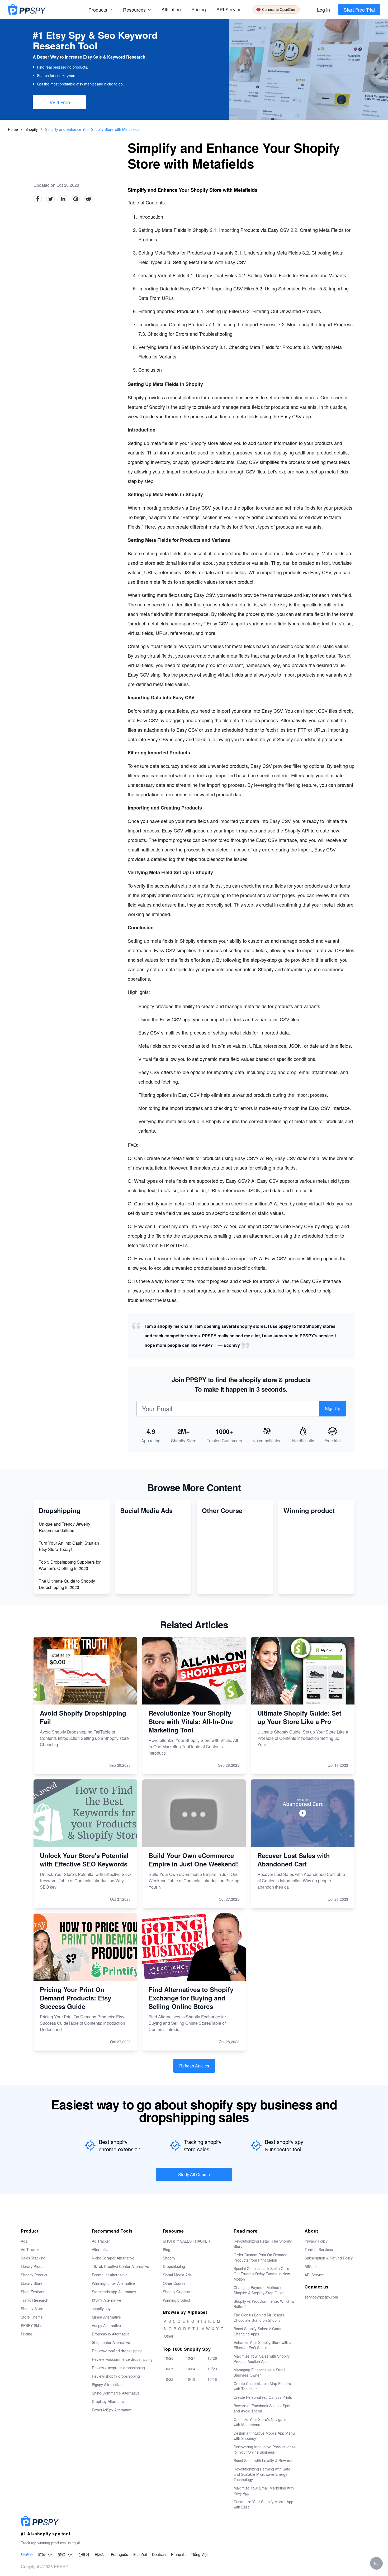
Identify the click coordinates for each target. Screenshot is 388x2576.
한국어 (84, 2554)
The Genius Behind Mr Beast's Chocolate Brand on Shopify (259, 2318)
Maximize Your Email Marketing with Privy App (264, 2491)
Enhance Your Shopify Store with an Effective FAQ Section (264, 2345)
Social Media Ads (177, 2275)
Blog (167, 2249)
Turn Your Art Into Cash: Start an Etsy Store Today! (69, 1546)
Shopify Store (32, 2309)
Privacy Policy (316, 2241)
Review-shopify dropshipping (116, 2376)
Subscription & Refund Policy (329, 2258)
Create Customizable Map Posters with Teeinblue (262, 2386)
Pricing (199, 9)
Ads (24, 2241)
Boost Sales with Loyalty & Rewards (263, 2460)
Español (140, 2554)
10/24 (191, 2369)
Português (119, 2554)
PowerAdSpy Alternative (112, 2410)
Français (178, 2554)
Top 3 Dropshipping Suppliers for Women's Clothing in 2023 (70, 1565)
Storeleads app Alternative (114, 2292)
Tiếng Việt (199, 2554)
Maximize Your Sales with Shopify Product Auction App (262, 2359)
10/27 (191, 2358)
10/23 (212, 2369)
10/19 (191, 2379)
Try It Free (59, 102)
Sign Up (333, 1408)
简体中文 (45, 2554)
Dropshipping (174, 2266)
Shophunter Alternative (111, 2342)
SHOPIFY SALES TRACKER (186, 2241)
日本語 (100, 2554)
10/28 (169, 2358)
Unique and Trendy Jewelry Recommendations (65, 1527)
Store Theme (32, 2317)
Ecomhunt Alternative (110, 2275)
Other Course (174, 2283)
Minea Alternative (106, 2317)
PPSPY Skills (32, 2325)
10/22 (169, 2379)
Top (376, 2563)
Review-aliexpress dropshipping (118, 2368)
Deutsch (159, 2554)
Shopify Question (177, 2292)
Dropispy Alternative (109, 2401)
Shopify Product (34, 2275)
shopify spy (101, 2309)
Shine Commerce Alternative (116, 2393)
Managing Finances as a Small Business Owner (259, 2372)
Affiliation (312, 2266)
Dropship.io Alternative (111, 2334)
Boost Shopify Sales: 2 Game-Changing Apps (259, 2331)
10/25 (169, 2369)
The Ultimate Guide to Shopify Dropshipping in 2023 (67, 1584)
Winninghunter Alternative (113, 2283)
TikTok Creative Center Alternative (120, 2266)
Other (169, 2336)
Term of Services (319, 2249)
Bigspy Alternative (107, 2385)
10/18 (212, 2379)
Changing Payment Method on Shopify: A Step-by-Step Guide (259, 2290)
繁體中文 (65, 2554)
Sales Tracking (33, 2258)
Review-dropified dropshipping (117, 2351)
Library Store (32, 2283)
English (27, 2554)
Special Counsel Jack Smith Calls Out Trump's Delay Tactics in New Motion (262, 2274)
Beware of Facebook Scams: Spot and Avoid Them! (262, 2408)
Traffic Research (35, 2300)
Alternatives (102, 2249)
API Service (229, 9)
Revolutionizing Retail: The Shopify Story (263, 2244)
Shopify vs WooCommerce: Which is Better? (264, 2304)
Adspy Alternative (106, 2325)
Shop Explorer (33, 2292)
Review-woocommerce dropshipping (122, 2359)
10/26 (212, 2358)
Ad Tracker (30, 2249)
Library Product (34, 2266)
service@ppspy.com (321, 2297)
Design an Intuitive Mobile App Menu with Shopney (264, 2436)
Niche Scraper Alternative (113, 2258)
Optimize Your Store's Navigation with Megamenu (261, 2422)
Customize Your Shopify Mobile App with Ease (263, 2504)
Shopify (32, 129)
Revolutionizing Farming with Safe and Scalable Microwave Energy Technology (262, 2474)
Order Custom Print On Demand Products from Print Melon (261, 2257)
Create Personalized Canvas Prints (263, 2397)
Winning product (176, 2300)
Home (13, 129)
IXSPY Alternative (107, 2300)
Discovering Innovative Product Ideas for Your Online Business (265, 2449)
